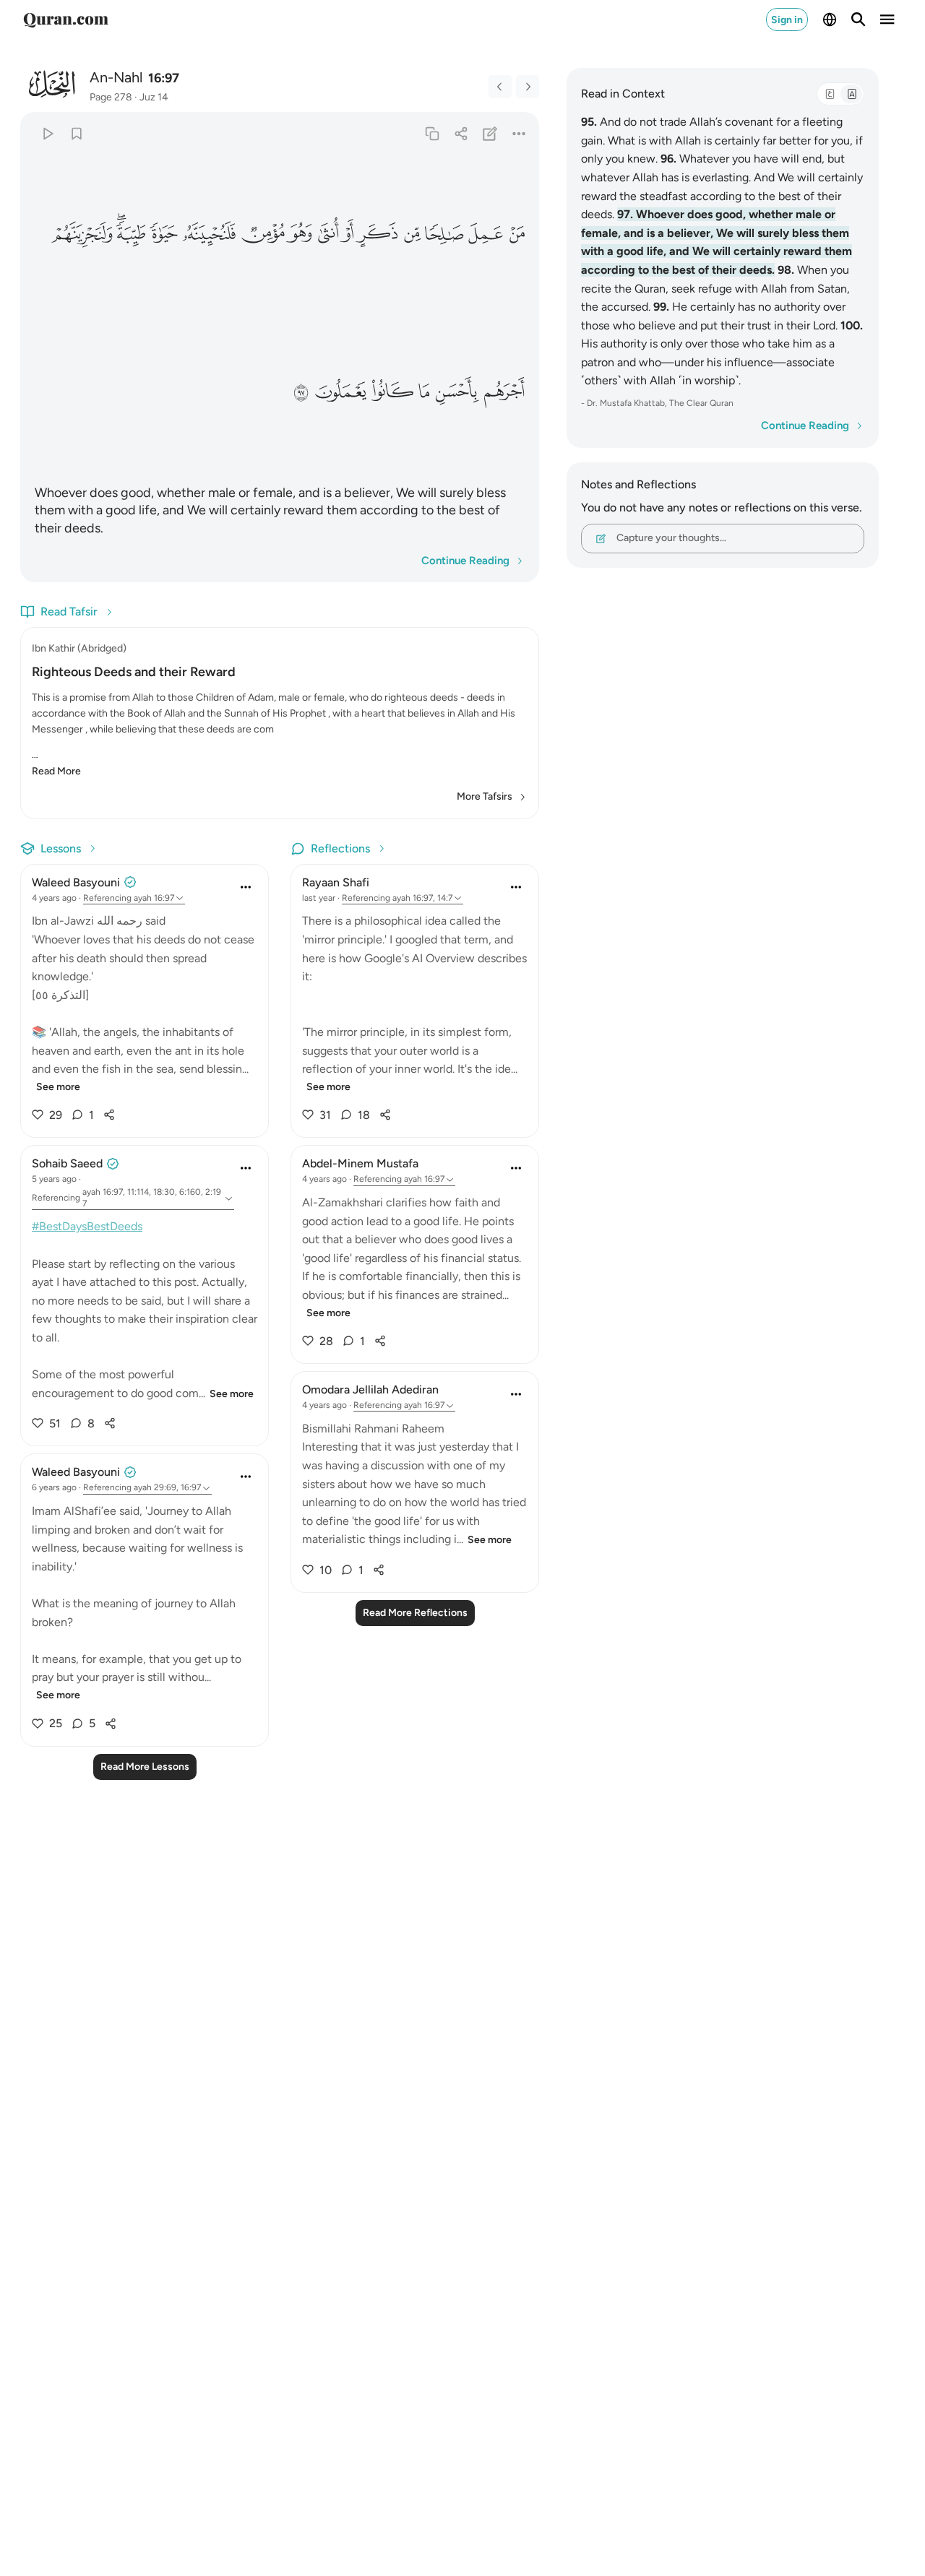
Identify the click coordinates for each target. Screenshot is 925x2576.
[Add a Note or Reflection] (490, 133)
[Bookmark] (76, 133)
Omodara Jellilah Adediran (370, 1389)
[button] (516, 234)
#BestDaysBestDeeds (87, 1226)
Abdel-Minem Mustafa (360, 1163)
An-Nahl (116, 77)
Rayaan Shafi (336, 882)
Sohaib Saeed (67, 1163)
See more (58, 1087)
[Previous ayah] (500, 87)
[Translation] (851, 94)
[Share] (461, 133)
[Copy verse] (432, 133)
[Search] (859, 20)
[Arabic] (830, 94)
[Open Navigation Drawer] (887, 20)
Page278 (111, 97)
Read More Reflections (415, 1613)
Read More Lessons (145, 1767)
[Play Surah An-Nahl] (47, 133)
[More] (519, 133)
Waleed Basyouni (76, 882)
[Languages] (830, 20)
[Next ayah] (528, 87)
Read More (56, 771)
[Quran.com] (66, 20)
